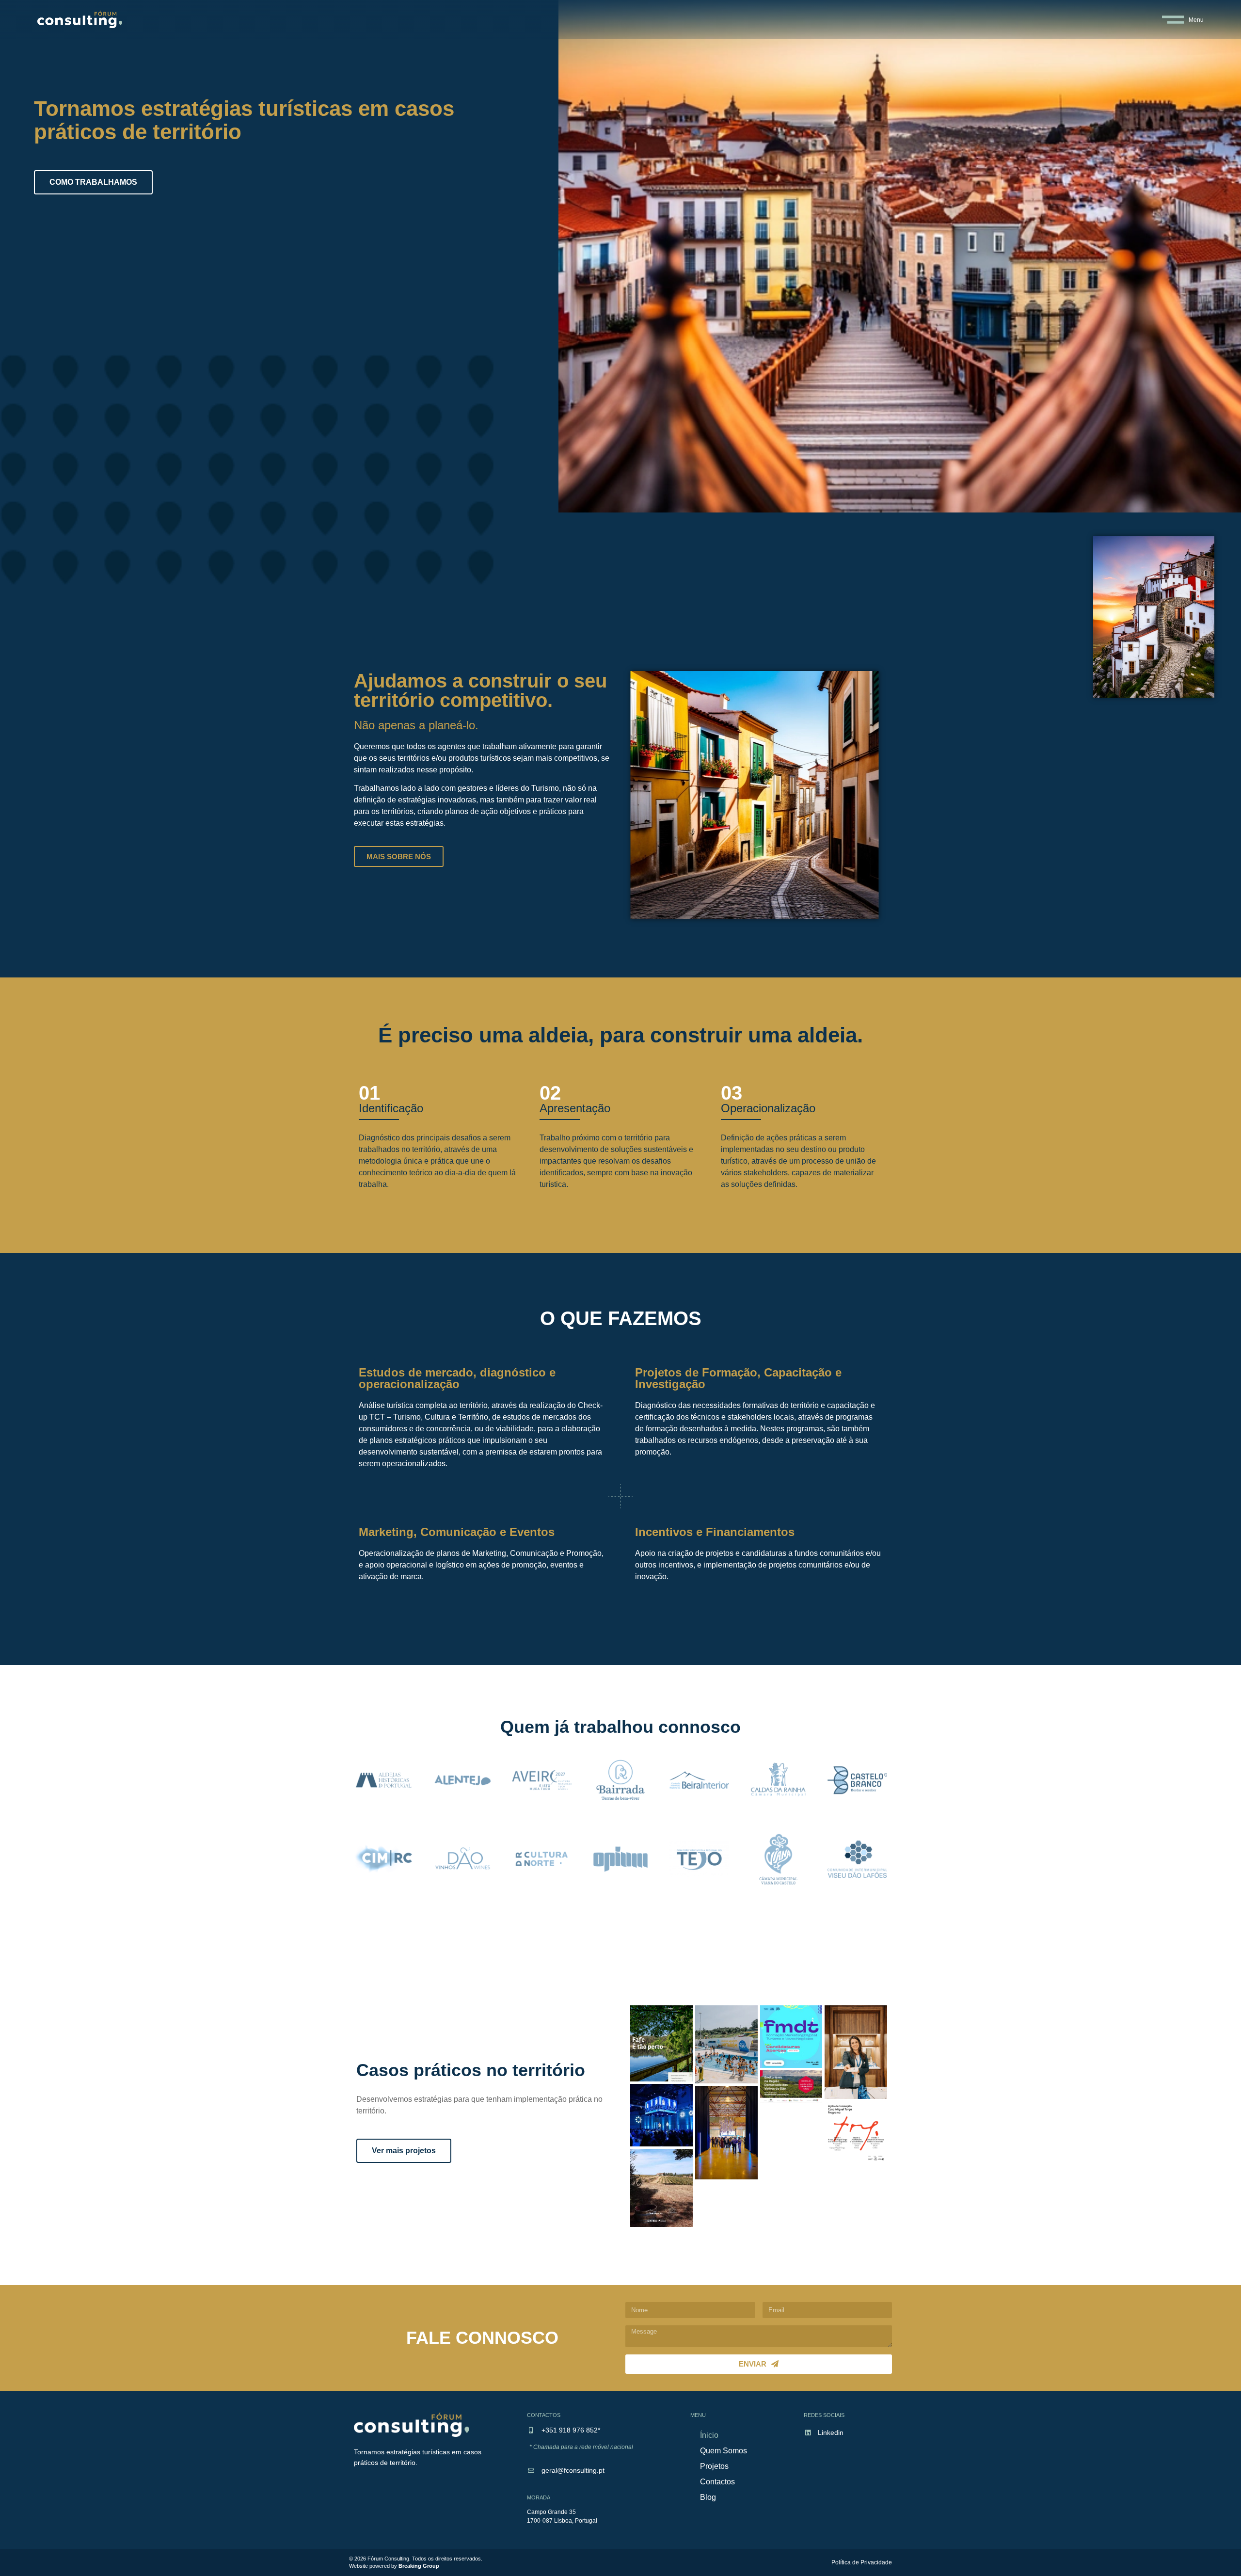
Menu (1196, 20)
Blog (708, 2497)
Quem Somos (724, 2451)
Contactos (717, 2482)
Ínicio (709, 2435)
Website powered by (394, 2566)
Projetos (714, 2466)
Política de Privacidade (862, 2562)
